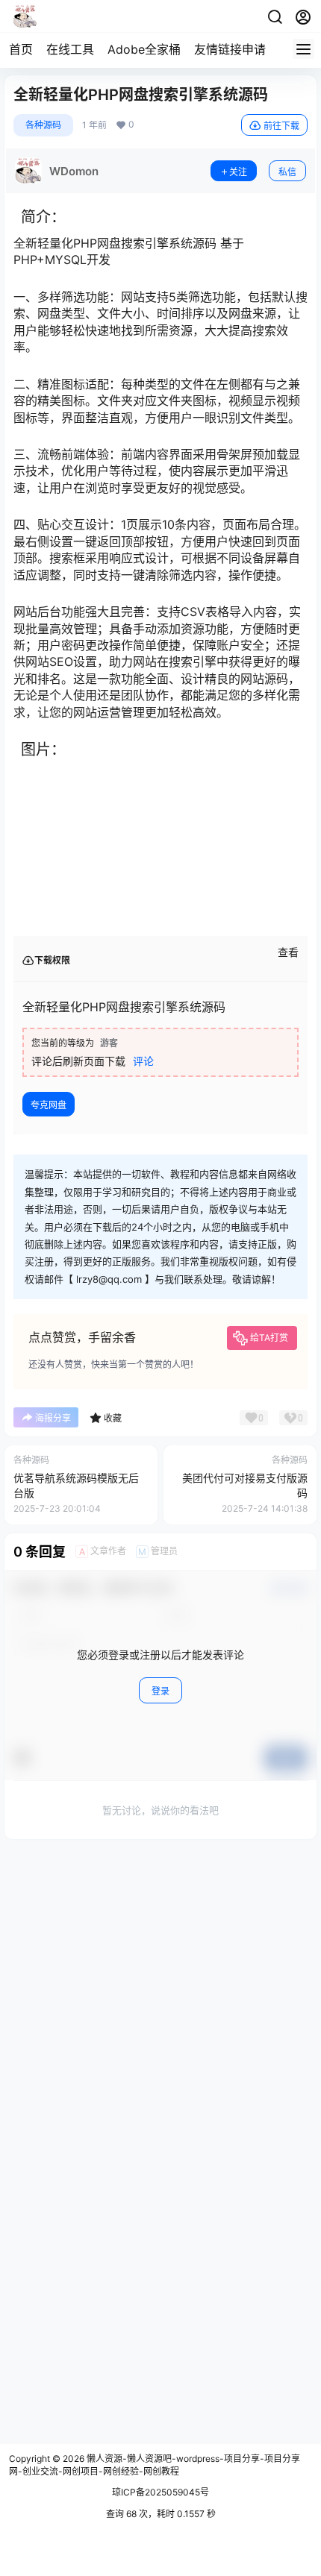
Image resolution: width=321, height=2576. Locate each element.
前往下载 (281, 126)
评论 (143, 1061)
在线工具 (70, 49)
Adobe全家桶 (144, 49)
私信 (287, 172)
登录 (160, 1691)
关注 (238, 172)
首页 (21, 49)
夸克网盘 (49, 1105)
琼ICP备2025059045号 (160, 2492)
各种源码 (43, 125)
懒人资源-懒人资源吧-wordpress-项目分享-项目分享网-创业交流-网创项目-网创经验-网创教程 (155, 2465)
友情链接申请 (230, 49)
